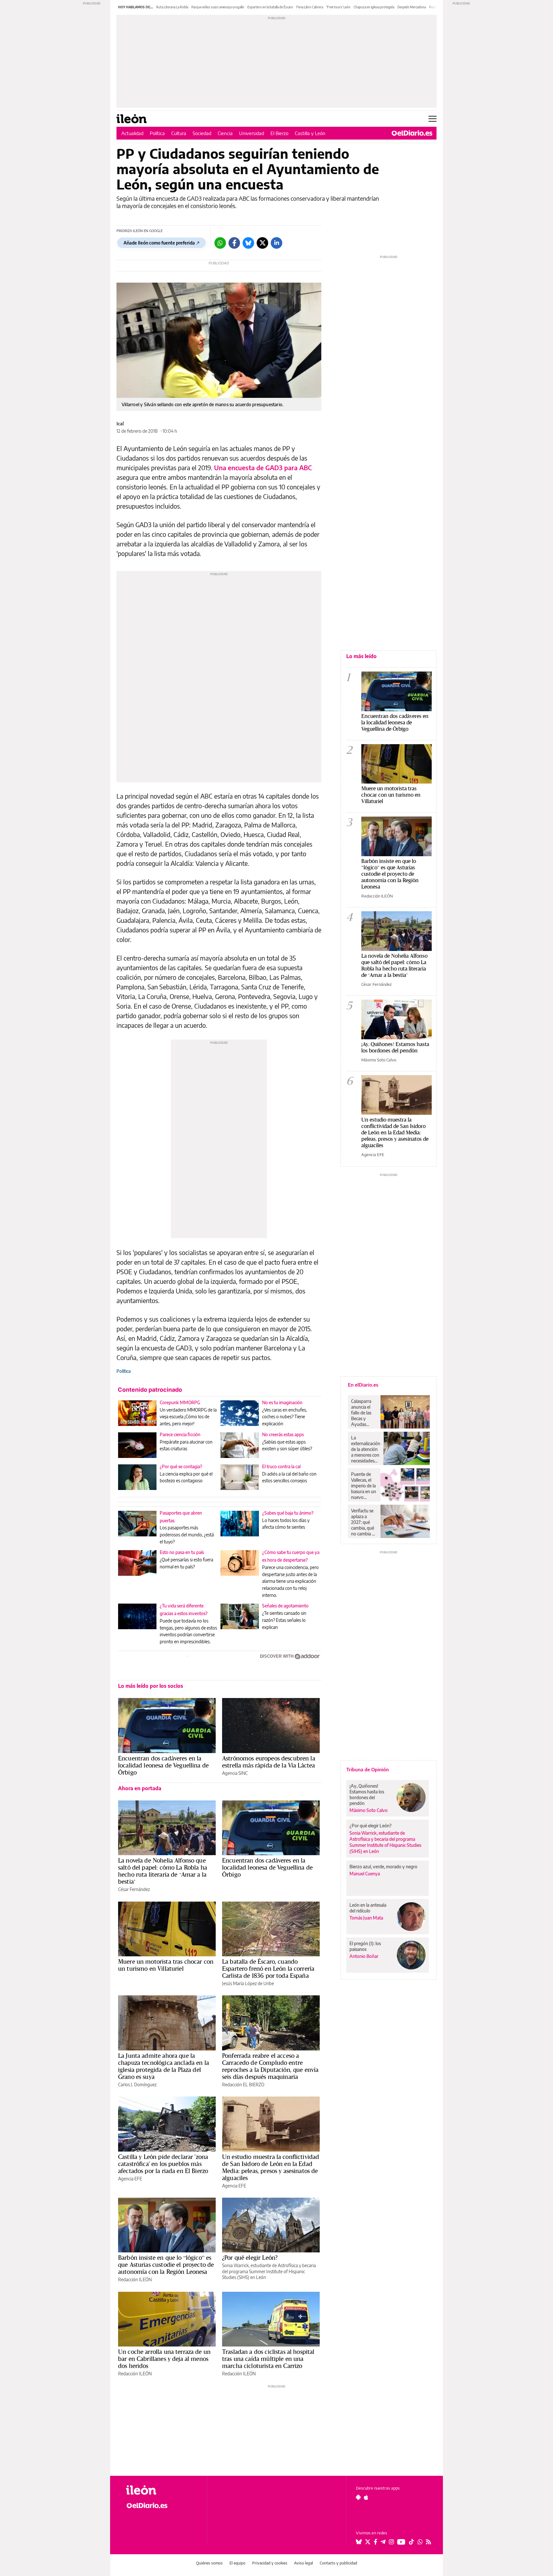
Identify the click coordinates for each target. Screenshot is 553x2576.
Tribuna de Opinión (368, 1769)
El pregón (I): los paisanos (365, 1946)
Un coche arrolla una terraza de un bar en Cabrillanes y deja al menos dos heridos (164, 2359)
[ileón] (161, 2490)
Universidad (252, 133)
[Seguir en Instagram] (391, 2542)
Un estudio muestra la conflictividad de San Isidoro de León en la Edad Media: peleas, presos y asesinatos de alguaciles (271, 2167)
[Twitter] (262, 243)
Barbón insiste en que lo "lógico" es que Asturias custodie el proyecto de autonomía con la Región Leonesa (390, 874)
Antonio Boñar (364, 1956)
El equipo (237, 2563)
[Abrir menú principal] (433, 119)
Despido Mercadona (412, 7)
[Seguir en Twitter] (368, 2542)
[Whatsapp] (220, 243)
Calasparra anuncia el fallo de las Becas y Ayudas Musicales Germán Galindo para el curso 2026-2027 (363, 1413)
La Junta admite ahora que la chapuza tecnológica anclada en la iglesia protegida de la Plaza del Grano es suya (164, 2066)
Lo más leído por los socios (151, 1686)
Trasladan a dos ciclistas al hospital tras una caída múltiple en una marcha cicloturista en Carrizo (268, 2359)
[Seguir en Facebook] (376, 2542)
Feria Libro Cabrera (310, 7)
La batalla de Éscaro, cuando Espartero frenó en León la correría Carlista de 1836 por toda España (268, 1968)
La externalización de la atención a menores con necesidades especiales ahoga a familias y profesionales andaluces (366, 1449)
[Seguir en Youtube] (401, 2542)
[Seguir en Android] (358, 2497)
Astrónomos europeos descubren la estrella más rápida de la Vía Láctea (269, 1762)
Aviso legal (304, 2563)
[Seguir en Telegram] (383, 2542)
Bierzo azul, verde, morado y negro (383, 1867)
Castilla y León (310, 133)
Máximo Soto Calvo (379, 1060)
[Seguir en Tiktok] (412, 2542)
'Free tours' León (338, 7)
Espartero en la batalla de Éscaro (270, 7)
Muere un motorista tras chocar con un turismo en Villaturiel (166, 1965)
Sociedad (202, 133)
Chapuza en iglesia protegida (374, 7)
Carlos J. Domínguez (137, 2085)
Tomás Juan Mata (366, 1918)
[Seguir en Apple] (366, 2497)
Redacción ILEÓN (135, 2279)
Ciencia (225, 133)
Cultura (179, 133)
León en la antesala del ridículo (368, 1908)
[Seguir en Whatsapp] (420, 2542)
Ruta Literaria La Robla (172, 7)
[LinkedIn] (276, 243)
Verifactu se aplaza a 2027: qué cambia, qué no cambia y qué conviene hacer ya (364, 1522)
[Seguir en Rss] (429, 2542)
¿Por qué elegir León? (250, 2258)
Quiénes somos (209, 2563)
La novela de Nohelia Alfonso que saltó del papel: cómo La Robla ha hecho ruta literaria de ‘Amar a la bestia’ (163, 1871)
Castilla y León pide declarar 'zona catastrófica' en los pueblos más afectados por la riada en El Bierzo (163, 2164)
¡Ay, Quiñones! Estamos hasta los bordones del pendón (395, 1047)
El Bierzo (279, 133)
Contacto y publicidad (338, 2563)
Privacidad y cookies (270, 2563)
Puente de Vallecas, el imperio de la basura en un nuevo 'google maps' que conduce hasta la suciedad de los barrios (364, 1486)
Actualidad (132, 133)
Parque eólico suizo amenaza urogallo (218, 7)
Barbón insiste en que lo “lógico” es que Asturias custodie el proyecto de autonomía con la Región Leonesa (166, 2265)
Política (157, 133)
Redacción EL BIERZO (243, 2085)
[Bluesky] (248, 243)
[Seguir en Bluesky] (359, 2542)
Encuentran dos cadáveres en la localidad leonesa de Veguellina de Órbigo (163, 1765)
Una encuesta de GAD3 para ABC (263, 467)
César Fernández (134, 1889)
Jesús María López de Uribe (248, 1983)
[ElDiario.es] (412, 133)
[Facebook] (234, 243)
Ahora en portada (140, 1788)
